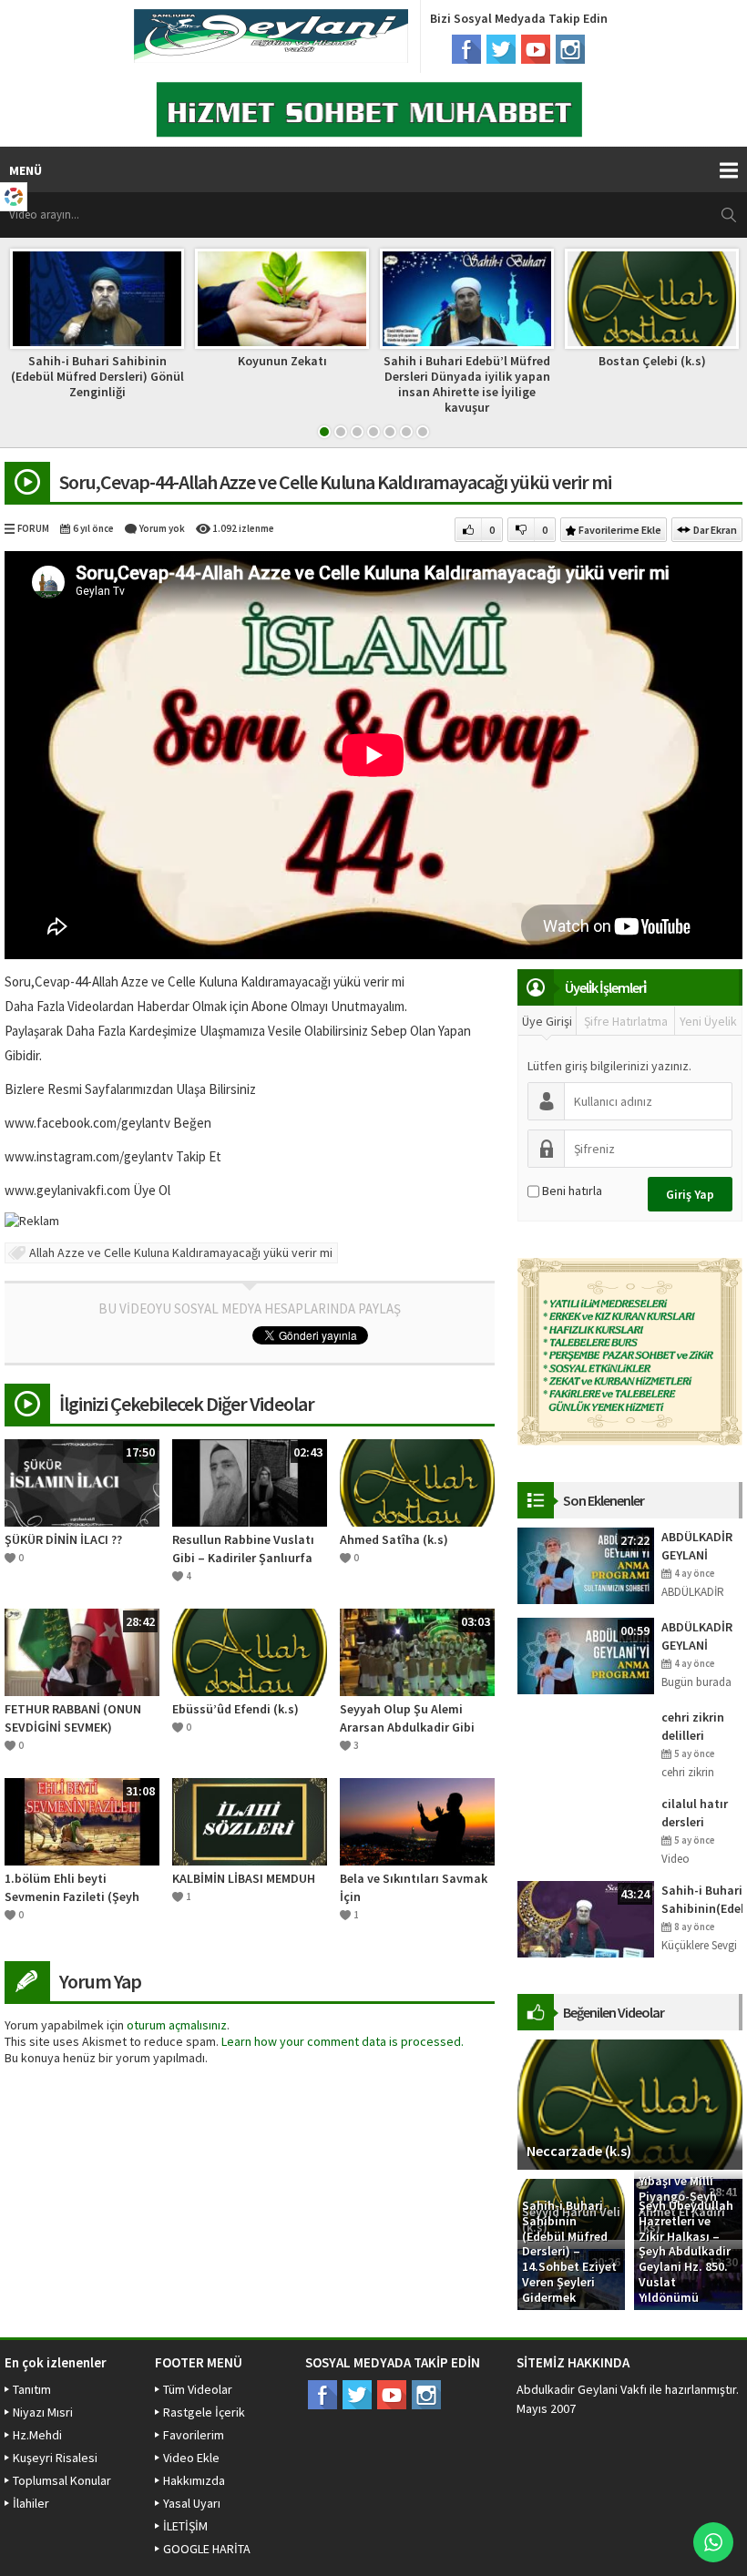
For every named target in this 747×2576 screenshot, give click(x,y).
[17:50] (82, 1481)
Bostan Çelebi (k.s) (652, 361)
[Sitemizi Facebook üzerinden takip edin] (466, 49)
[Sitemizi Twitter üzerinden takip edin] (501, 49)
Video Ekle (191, 2458)
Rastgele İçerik (204, 2412)
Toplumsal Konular (62, 2480)
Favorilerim (194, 2435)
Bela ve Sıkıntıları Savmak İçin (414, 1887)
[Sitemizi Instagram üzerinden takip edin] (570, 49)
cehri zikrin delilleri (693, 1726)
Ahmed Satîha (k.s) (394, 1539)
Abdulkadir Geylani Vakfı (582, 2389)
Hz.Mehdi (37, 2435)
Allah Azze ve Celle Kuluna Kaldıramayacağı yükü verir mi (181, 1252)
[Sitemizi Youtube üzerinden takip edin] (536, 49)
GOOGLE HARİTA (207, 2549)
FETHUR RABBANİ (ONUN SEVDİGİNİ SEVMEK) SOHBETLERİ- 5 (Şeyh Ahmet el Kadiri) (73, 1718)
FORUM (33, 528)
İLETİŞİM (185, 2526)
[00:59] (586, 1654)
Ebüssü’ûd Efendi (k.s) (235, 1709)
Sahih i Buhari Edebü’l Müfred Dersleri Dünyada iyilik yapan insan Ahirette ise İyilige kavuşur (467, 383)
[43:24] (586, 1917)
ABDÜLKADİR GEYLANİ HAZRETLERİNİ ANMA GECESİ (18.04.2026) (701, 1636)
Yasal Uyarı (192, 2503)
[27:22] (586, 1564)
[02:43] (250, 1481)
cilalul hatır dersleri (695, 1813)
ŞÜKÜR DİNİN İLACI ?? (63, 1539)
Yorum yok (162, 528)
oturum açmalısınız (177, 2025)
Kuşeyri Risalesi (55, 2458)
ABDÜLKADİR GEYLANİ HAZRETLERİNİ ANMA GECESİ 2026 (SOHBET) (701, 1546)
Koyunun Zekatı (282, 361)
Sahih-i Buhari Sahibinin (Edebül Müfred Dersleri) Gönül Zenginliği (97, 376)
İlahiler (31, 2503)
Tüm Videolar (198, 2389)
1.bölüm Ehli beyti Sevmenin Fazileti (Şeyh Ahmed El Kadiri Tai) (72, 1888)
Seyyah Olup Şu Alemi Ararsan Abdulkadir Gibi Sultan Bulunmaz (407, 1718)
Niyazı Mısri (43, 2412)
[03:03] (417, 1651)
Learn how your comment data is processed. (343, 2041)
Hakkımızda (194, 2480)
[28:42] (82, 1651)
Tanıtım (32, 2389)
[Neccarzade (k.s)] (630, 2103)
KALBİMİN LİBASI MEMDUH (244, 1878)
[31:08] (82, 1820)
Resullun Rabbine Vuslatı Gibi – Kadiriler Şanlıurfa (243, 1549)
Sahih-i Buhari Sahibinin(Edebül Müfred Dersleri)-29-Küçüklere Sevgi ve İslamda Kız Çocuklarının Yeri (702, 1900)
